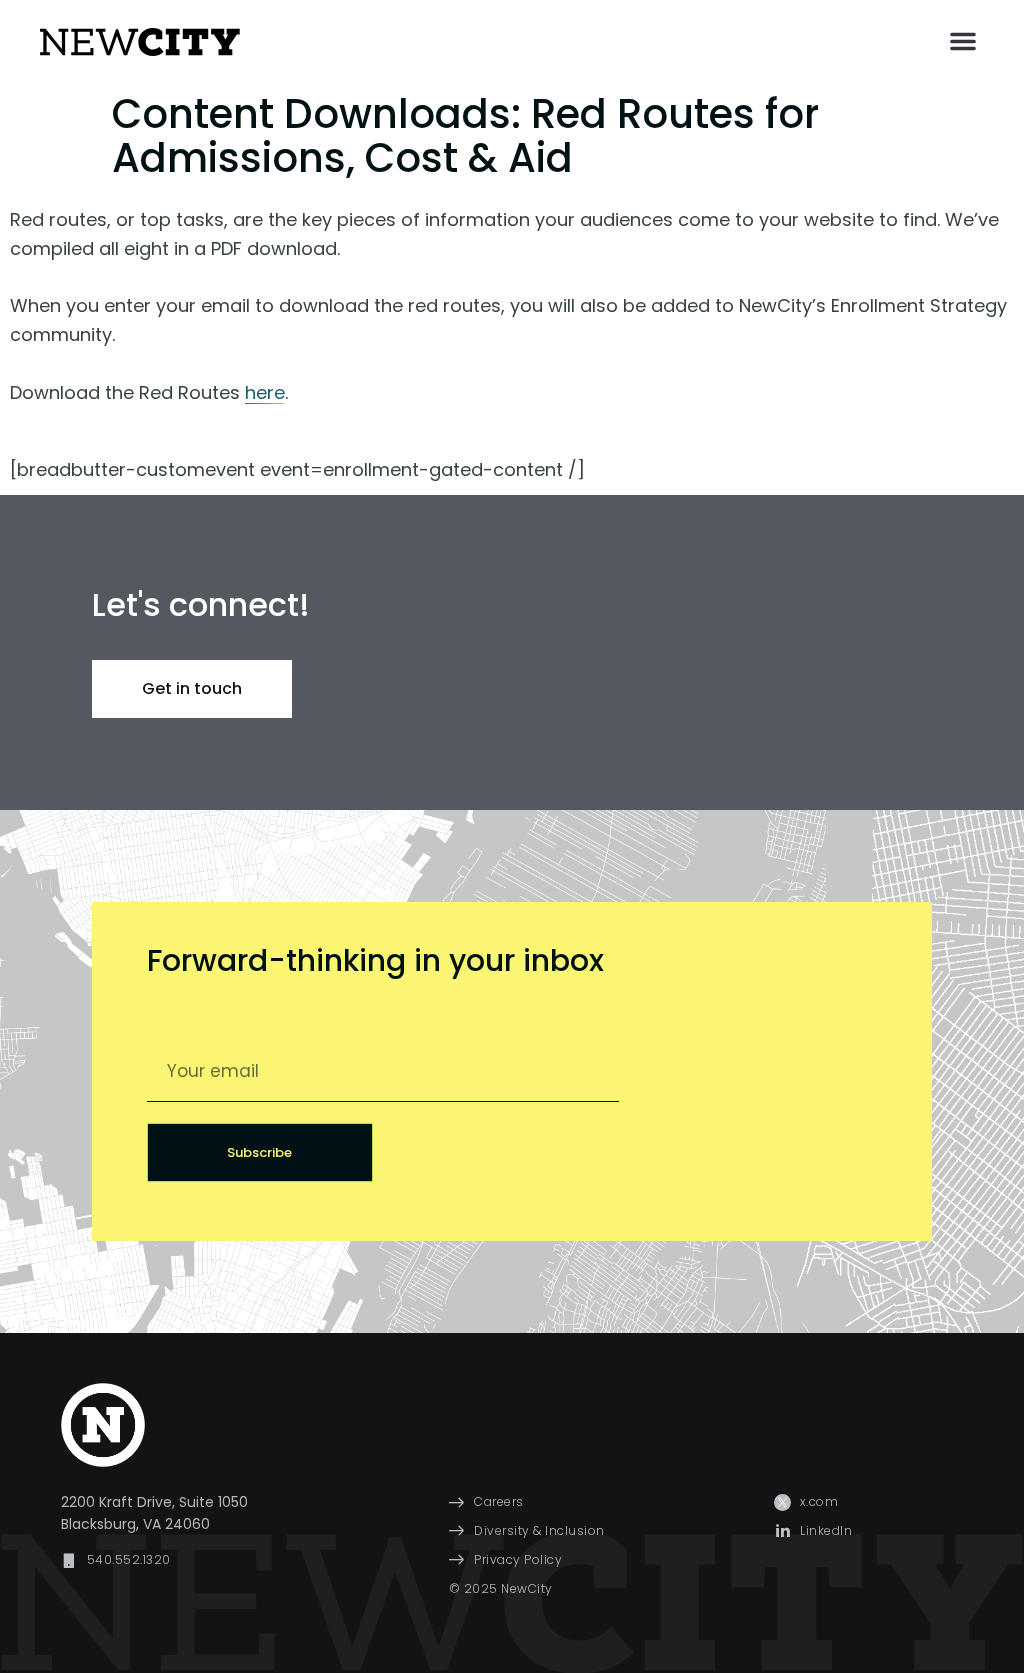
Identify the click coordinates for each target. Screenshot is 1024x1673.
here (265, 392)
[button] (963, 41)
